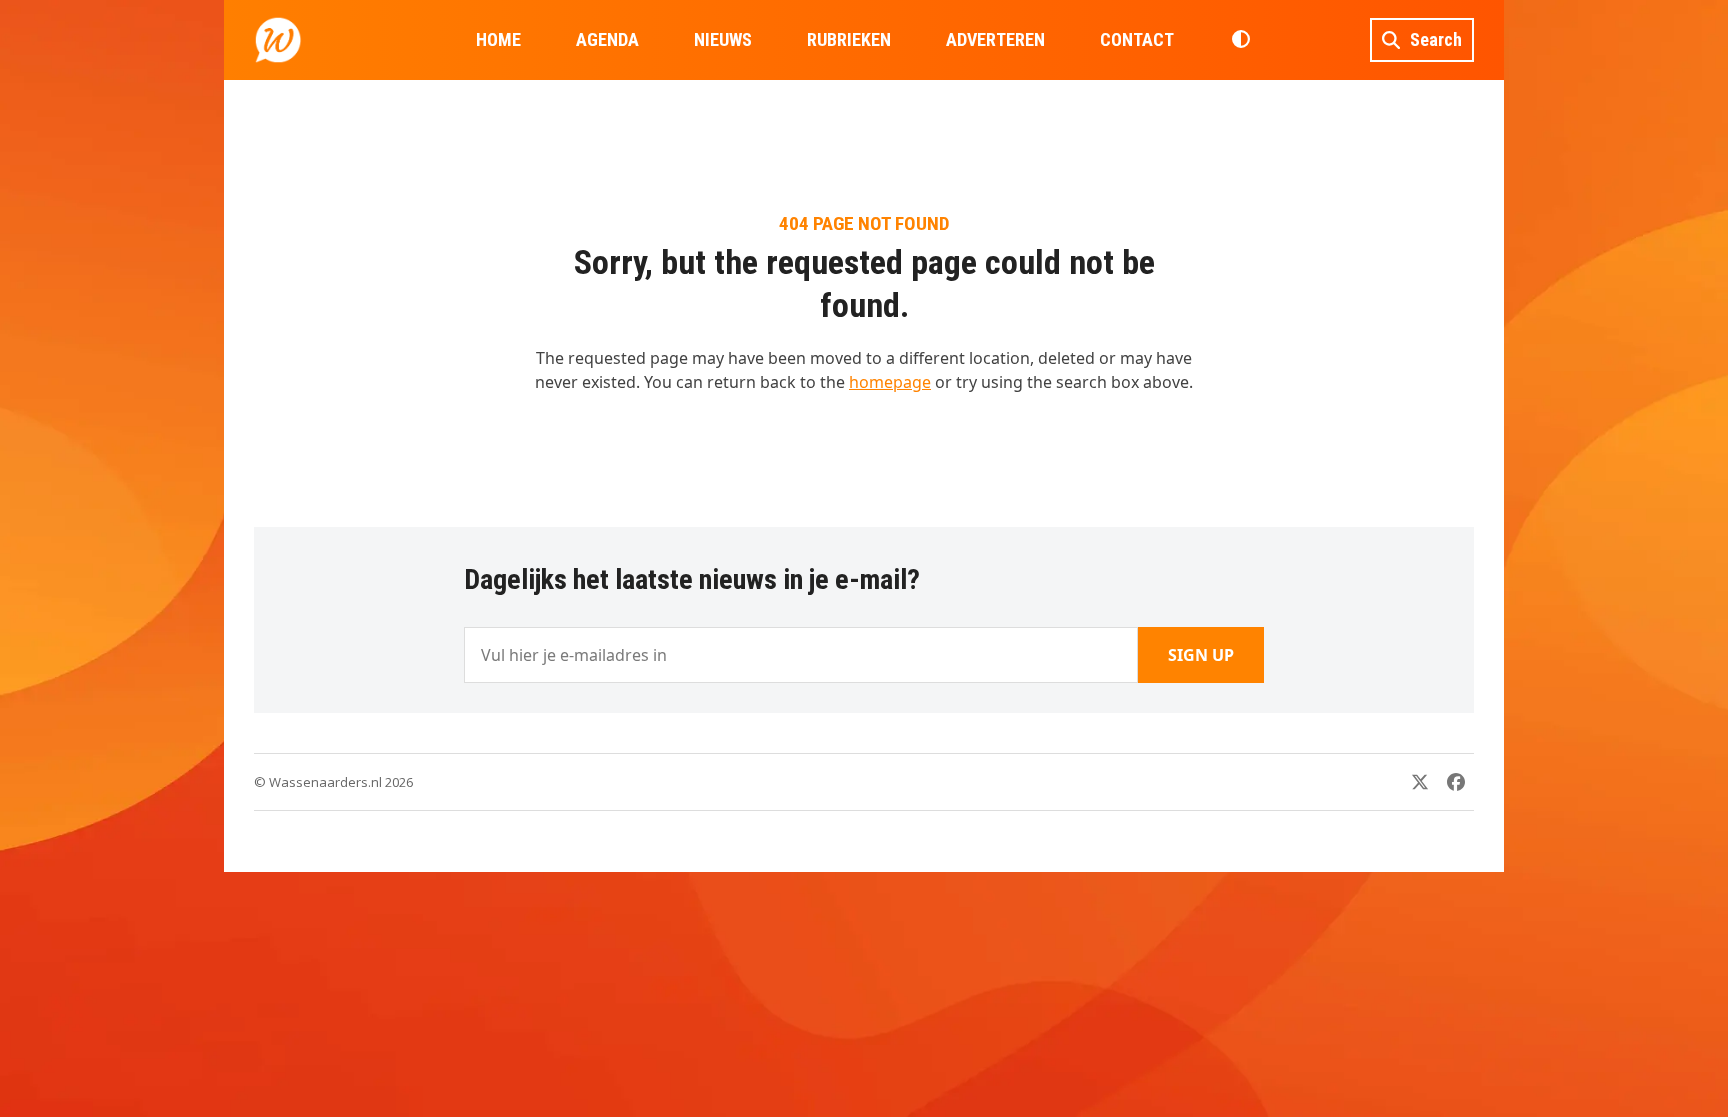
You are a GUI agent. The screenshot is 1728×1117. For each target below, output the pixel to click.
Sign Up (1201, 655)
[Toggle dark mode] (1240, 40)
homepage (890, 382)
